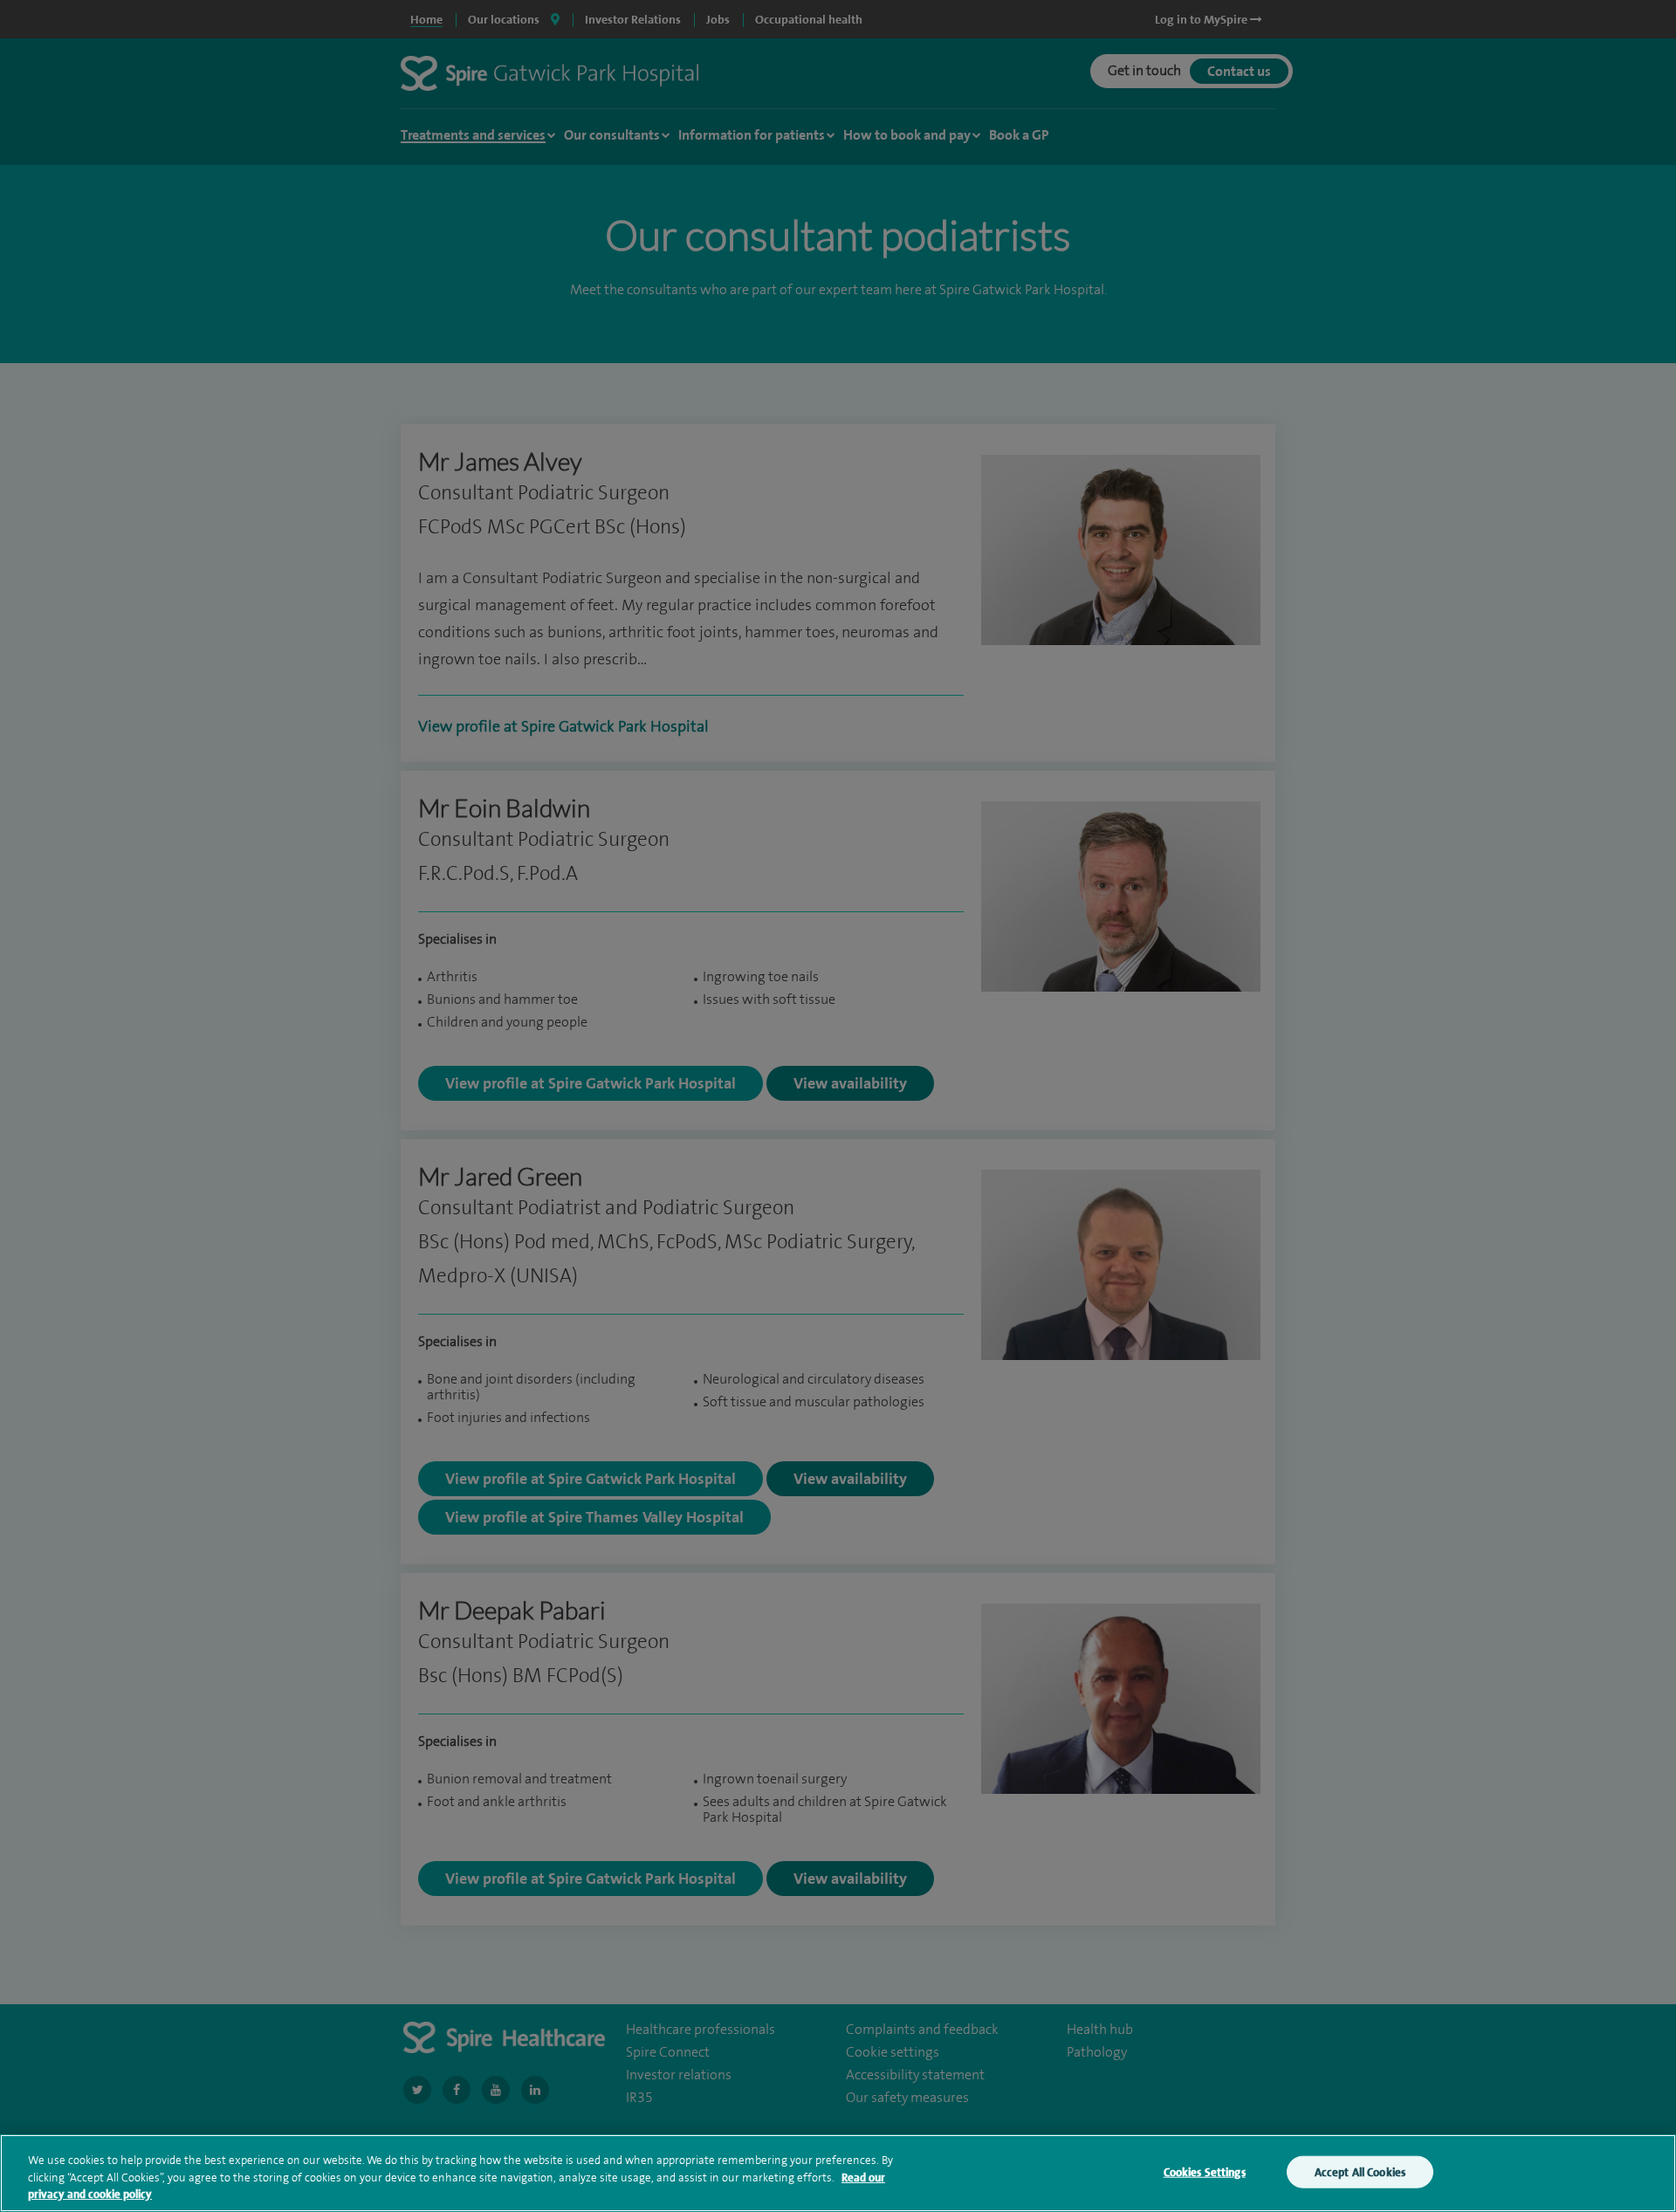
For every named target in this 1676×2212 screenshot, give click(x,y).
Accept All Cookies (1360, 2171)
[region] (838, 2173)
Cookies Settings (1205, 2171)
